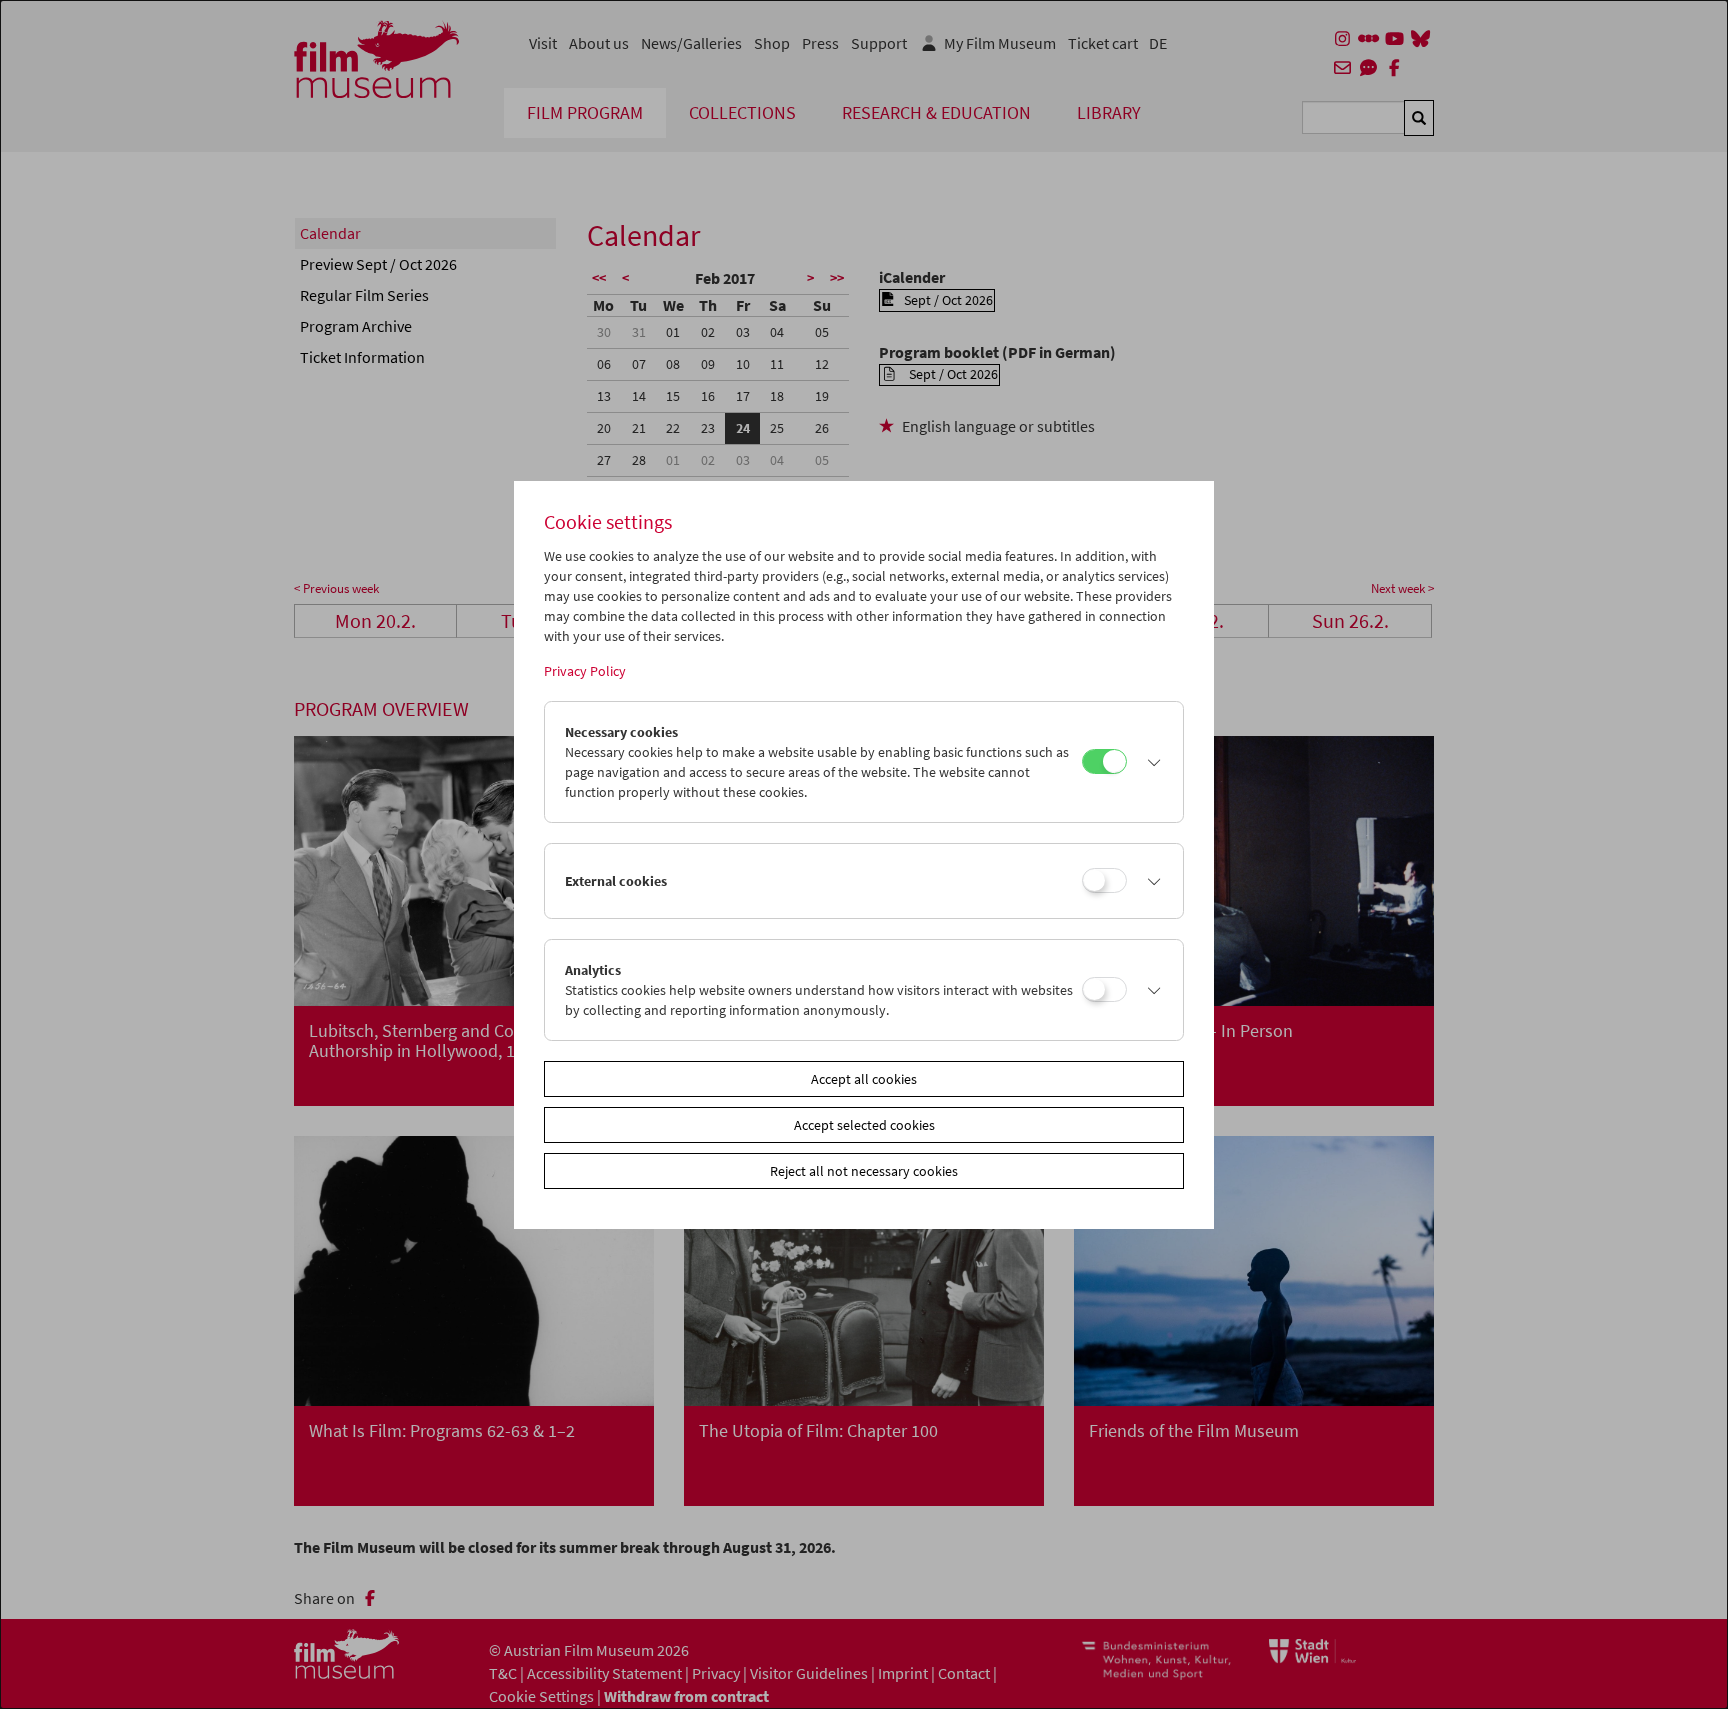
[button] (1150, 762)
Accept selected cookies (864, 1125)
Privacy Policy (585, 671)
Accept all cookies (864, 1079)
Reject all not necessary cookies (864, 1171)
